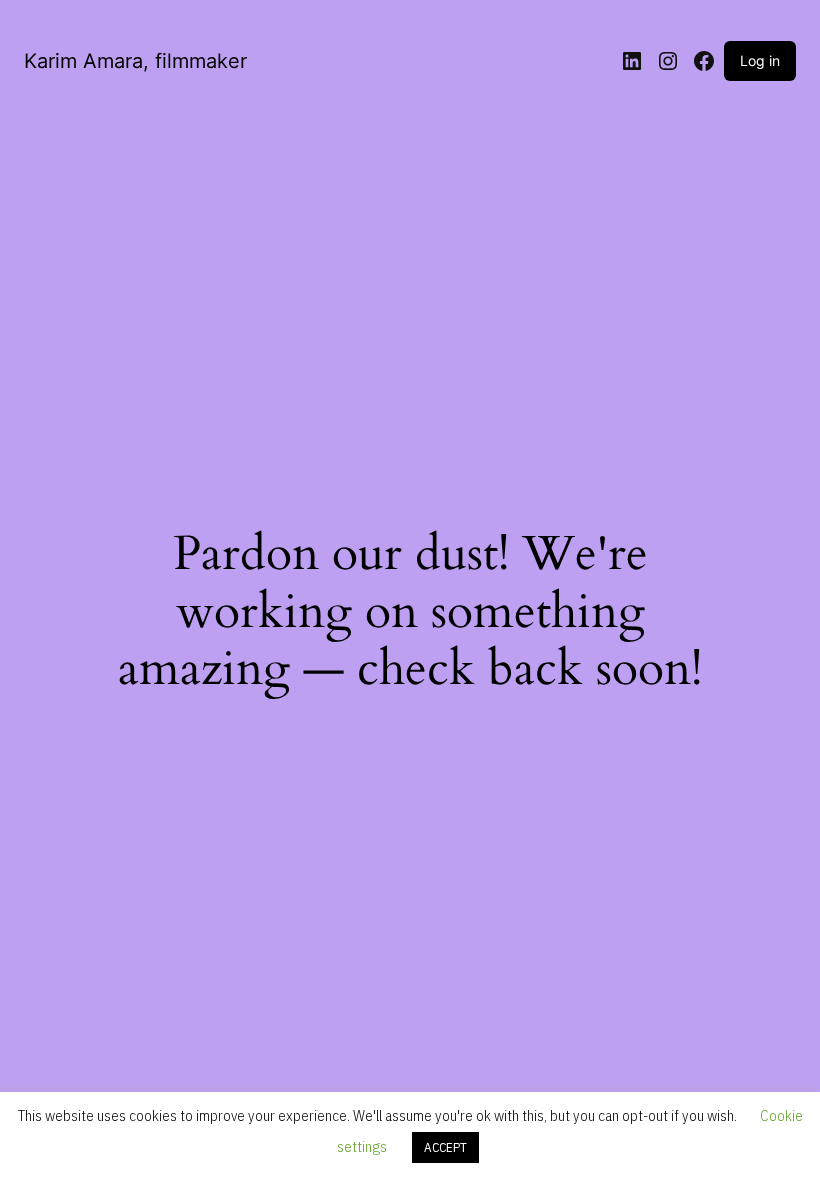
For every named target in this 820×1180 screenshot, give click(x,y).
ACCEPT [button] (445, 1147)
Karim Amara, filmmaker (135, 61)
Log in (760, 60)
